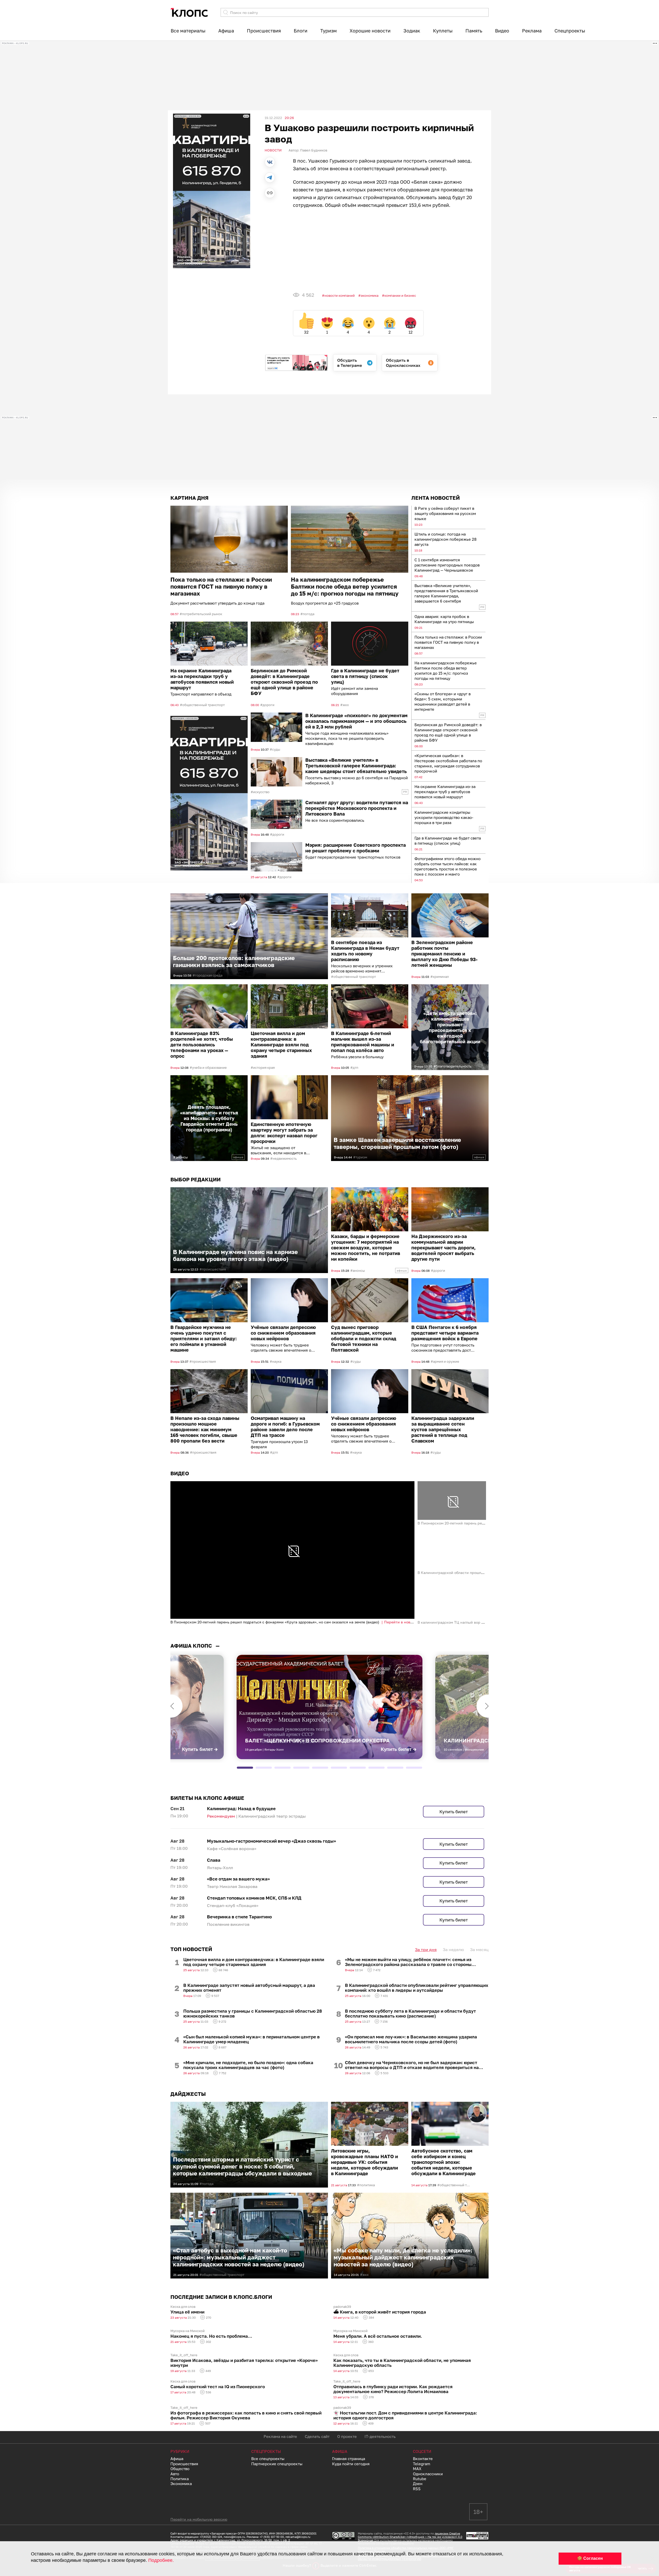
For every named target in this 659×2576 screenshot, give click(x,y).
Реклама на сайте (280, 2436)
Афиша (226, 31)
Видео (502, 31)
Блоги (301, 31)
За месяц (479, 1950)
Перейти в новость (401, 1622)
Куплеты (443, 31)
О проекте (347, 2436)
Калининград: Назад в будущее (241, 1808)
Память (474, 31)
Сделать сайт (317, 2436)
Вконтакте (423, 2459)
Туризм (328, 31)
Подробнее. (161, 2560)
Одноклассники (428, 2474)
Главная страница (349, 2459)
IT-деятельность (380, 2436)
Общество (180, 2469)
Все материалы (188, 31)
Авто (175, 2474)
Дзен (418, 2484)
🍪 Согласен (590, 2558)
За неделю (453, 1950)
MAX (417, 2469)
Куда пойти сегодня (351, 2464)
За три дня (426, 1950)
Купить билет (454, 1812)
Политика (180, 2479)
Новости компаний (340, 295)
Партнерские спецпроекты (277, 2464)
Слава (214, 1860)
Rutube (420, 2479)
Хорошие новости (370, 31)
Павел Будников (314, 150)
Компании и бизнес (400, 295)
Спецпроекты (570, 31)
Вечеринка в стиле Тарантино (239, 1917)
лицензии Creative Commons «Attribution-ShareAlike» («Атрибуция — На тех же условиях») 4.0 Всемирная (410, 2537)
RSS (417, 2489)
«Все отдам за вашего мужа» (238, 1879)
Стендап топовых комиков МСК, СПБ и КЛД (254, 1898)
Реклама (532, 31)
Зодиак (412, 31)
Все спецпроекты (268, 2459)
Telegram (422, 2464)
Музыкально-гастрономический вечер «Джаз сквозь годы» (271, 1841)
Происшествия (264, 31)
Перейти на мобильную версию (199, 2519)
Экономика (370, 295)
